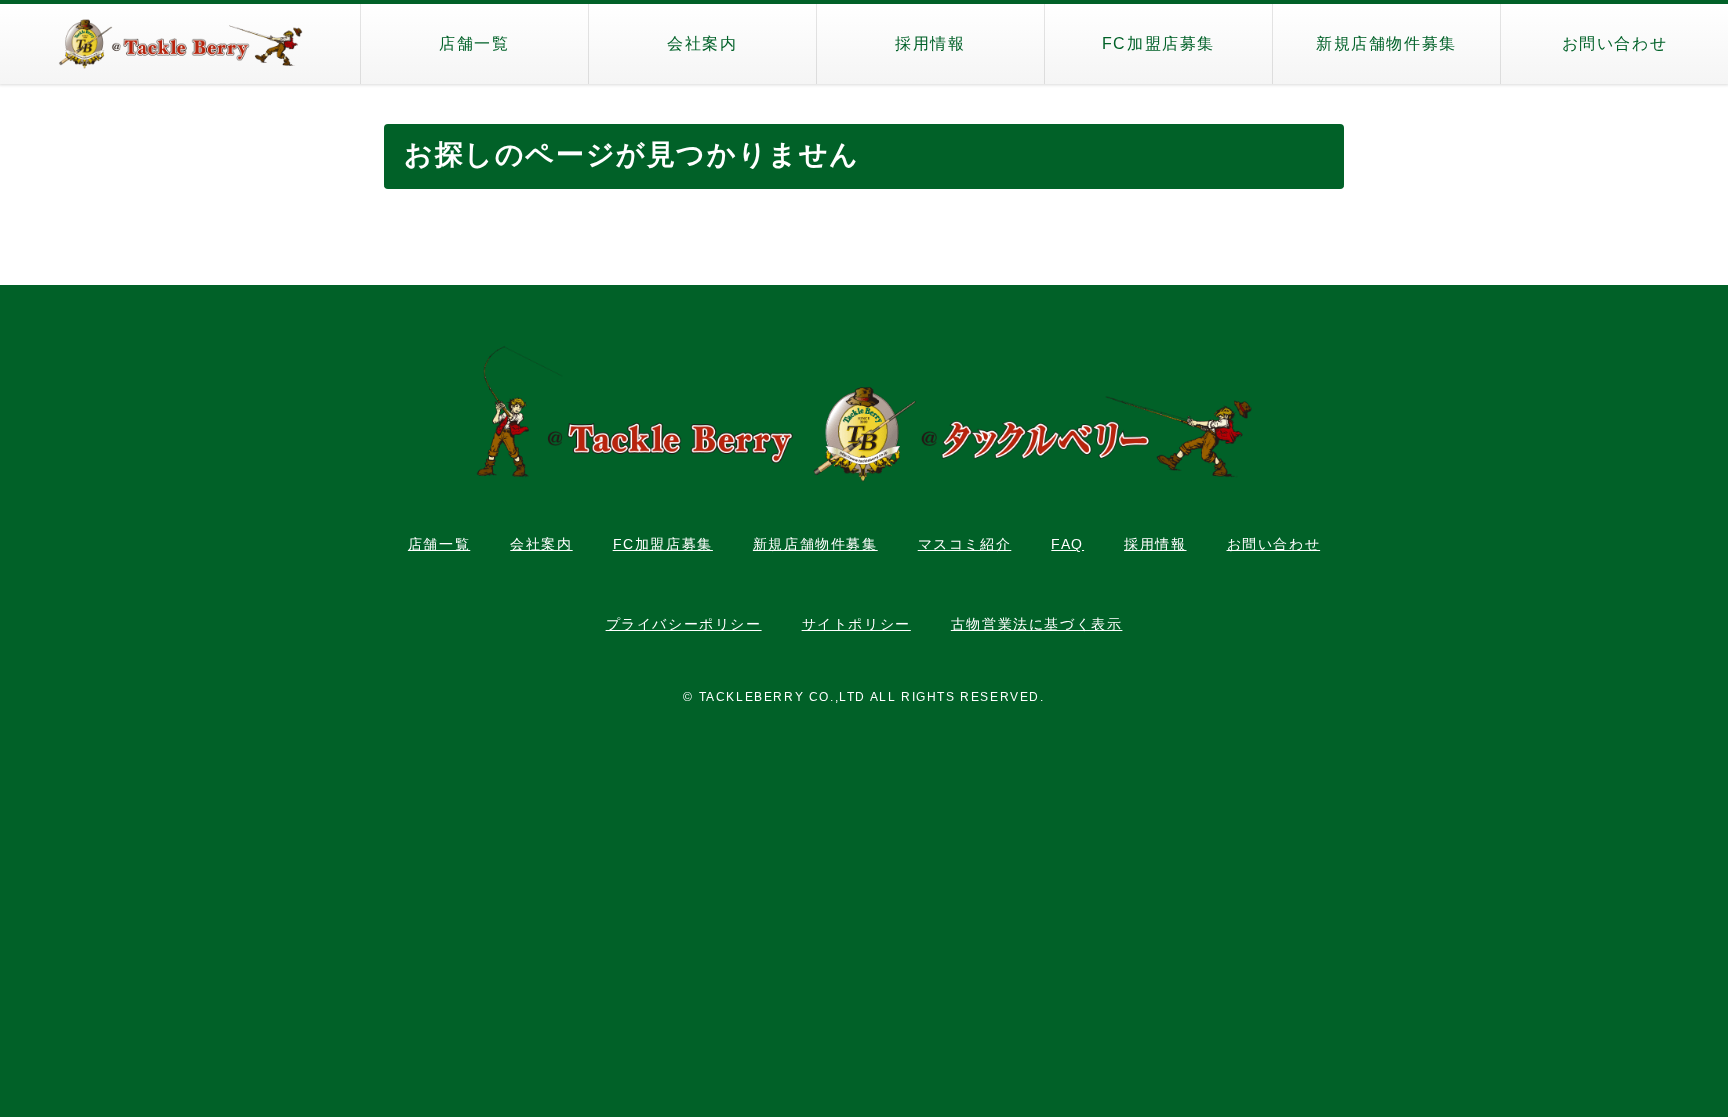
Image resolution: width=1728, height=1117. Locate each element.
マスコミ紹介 (965, 544)
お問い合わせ (1615, 43)
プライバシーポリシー (684, 624)
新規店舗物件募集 (1386, 43)
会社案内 (702, 43)
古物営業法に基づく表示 (1037, 624)
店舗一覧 (474, 43)
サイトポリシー (856, 624)
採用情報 (930, 43)
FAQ (1067, 544)
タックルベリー (180, 44)
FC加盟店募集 (1158, 43)
